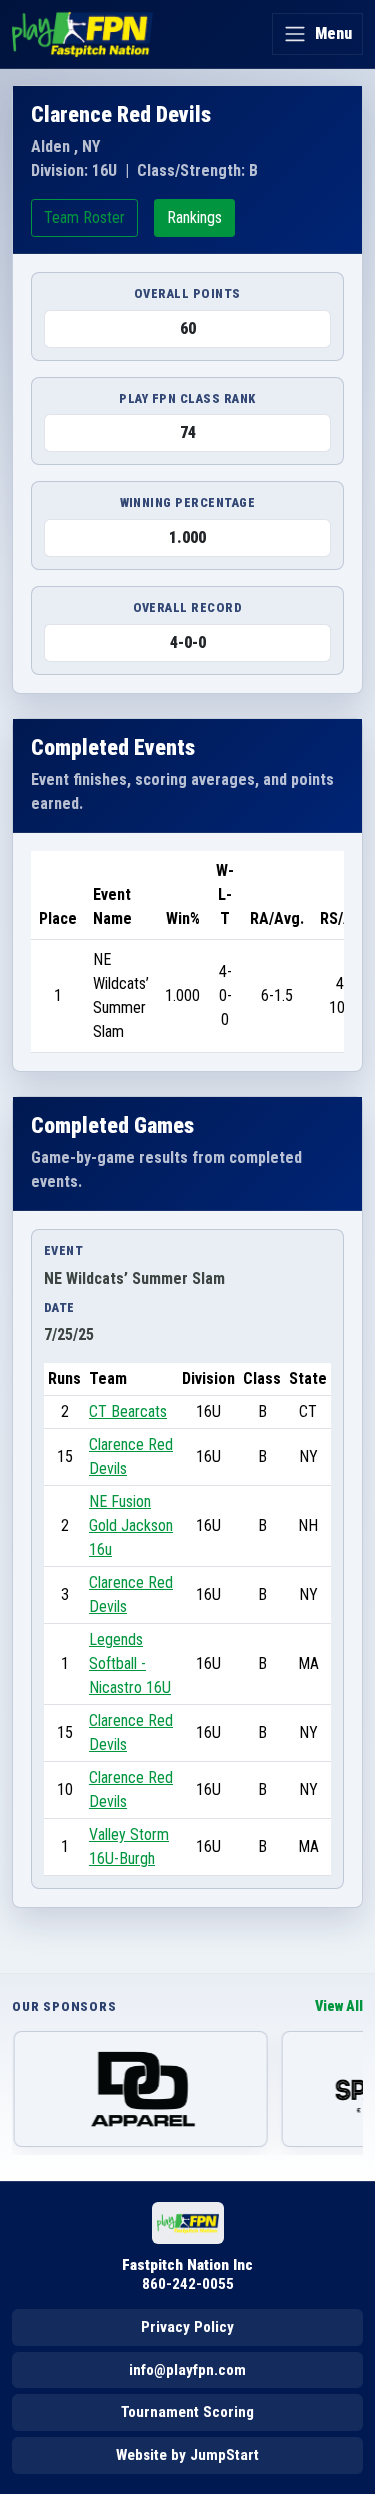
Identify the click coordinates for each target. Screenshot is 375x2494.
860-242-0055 (188, 2284)
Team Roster (84, 217)
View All (339, 2006)
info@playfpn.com (187, 2370)
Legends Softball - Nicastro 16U (130, 1663)
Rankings (194, 217)
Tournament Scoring (187, 2412)
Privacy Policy (187, 2327)
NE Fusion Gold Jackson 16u (131, 1525)
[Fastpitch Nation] (82, 34)
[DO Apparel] (140, 2089)
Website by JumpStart (187, 2455)
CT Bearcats (128, 1411)
